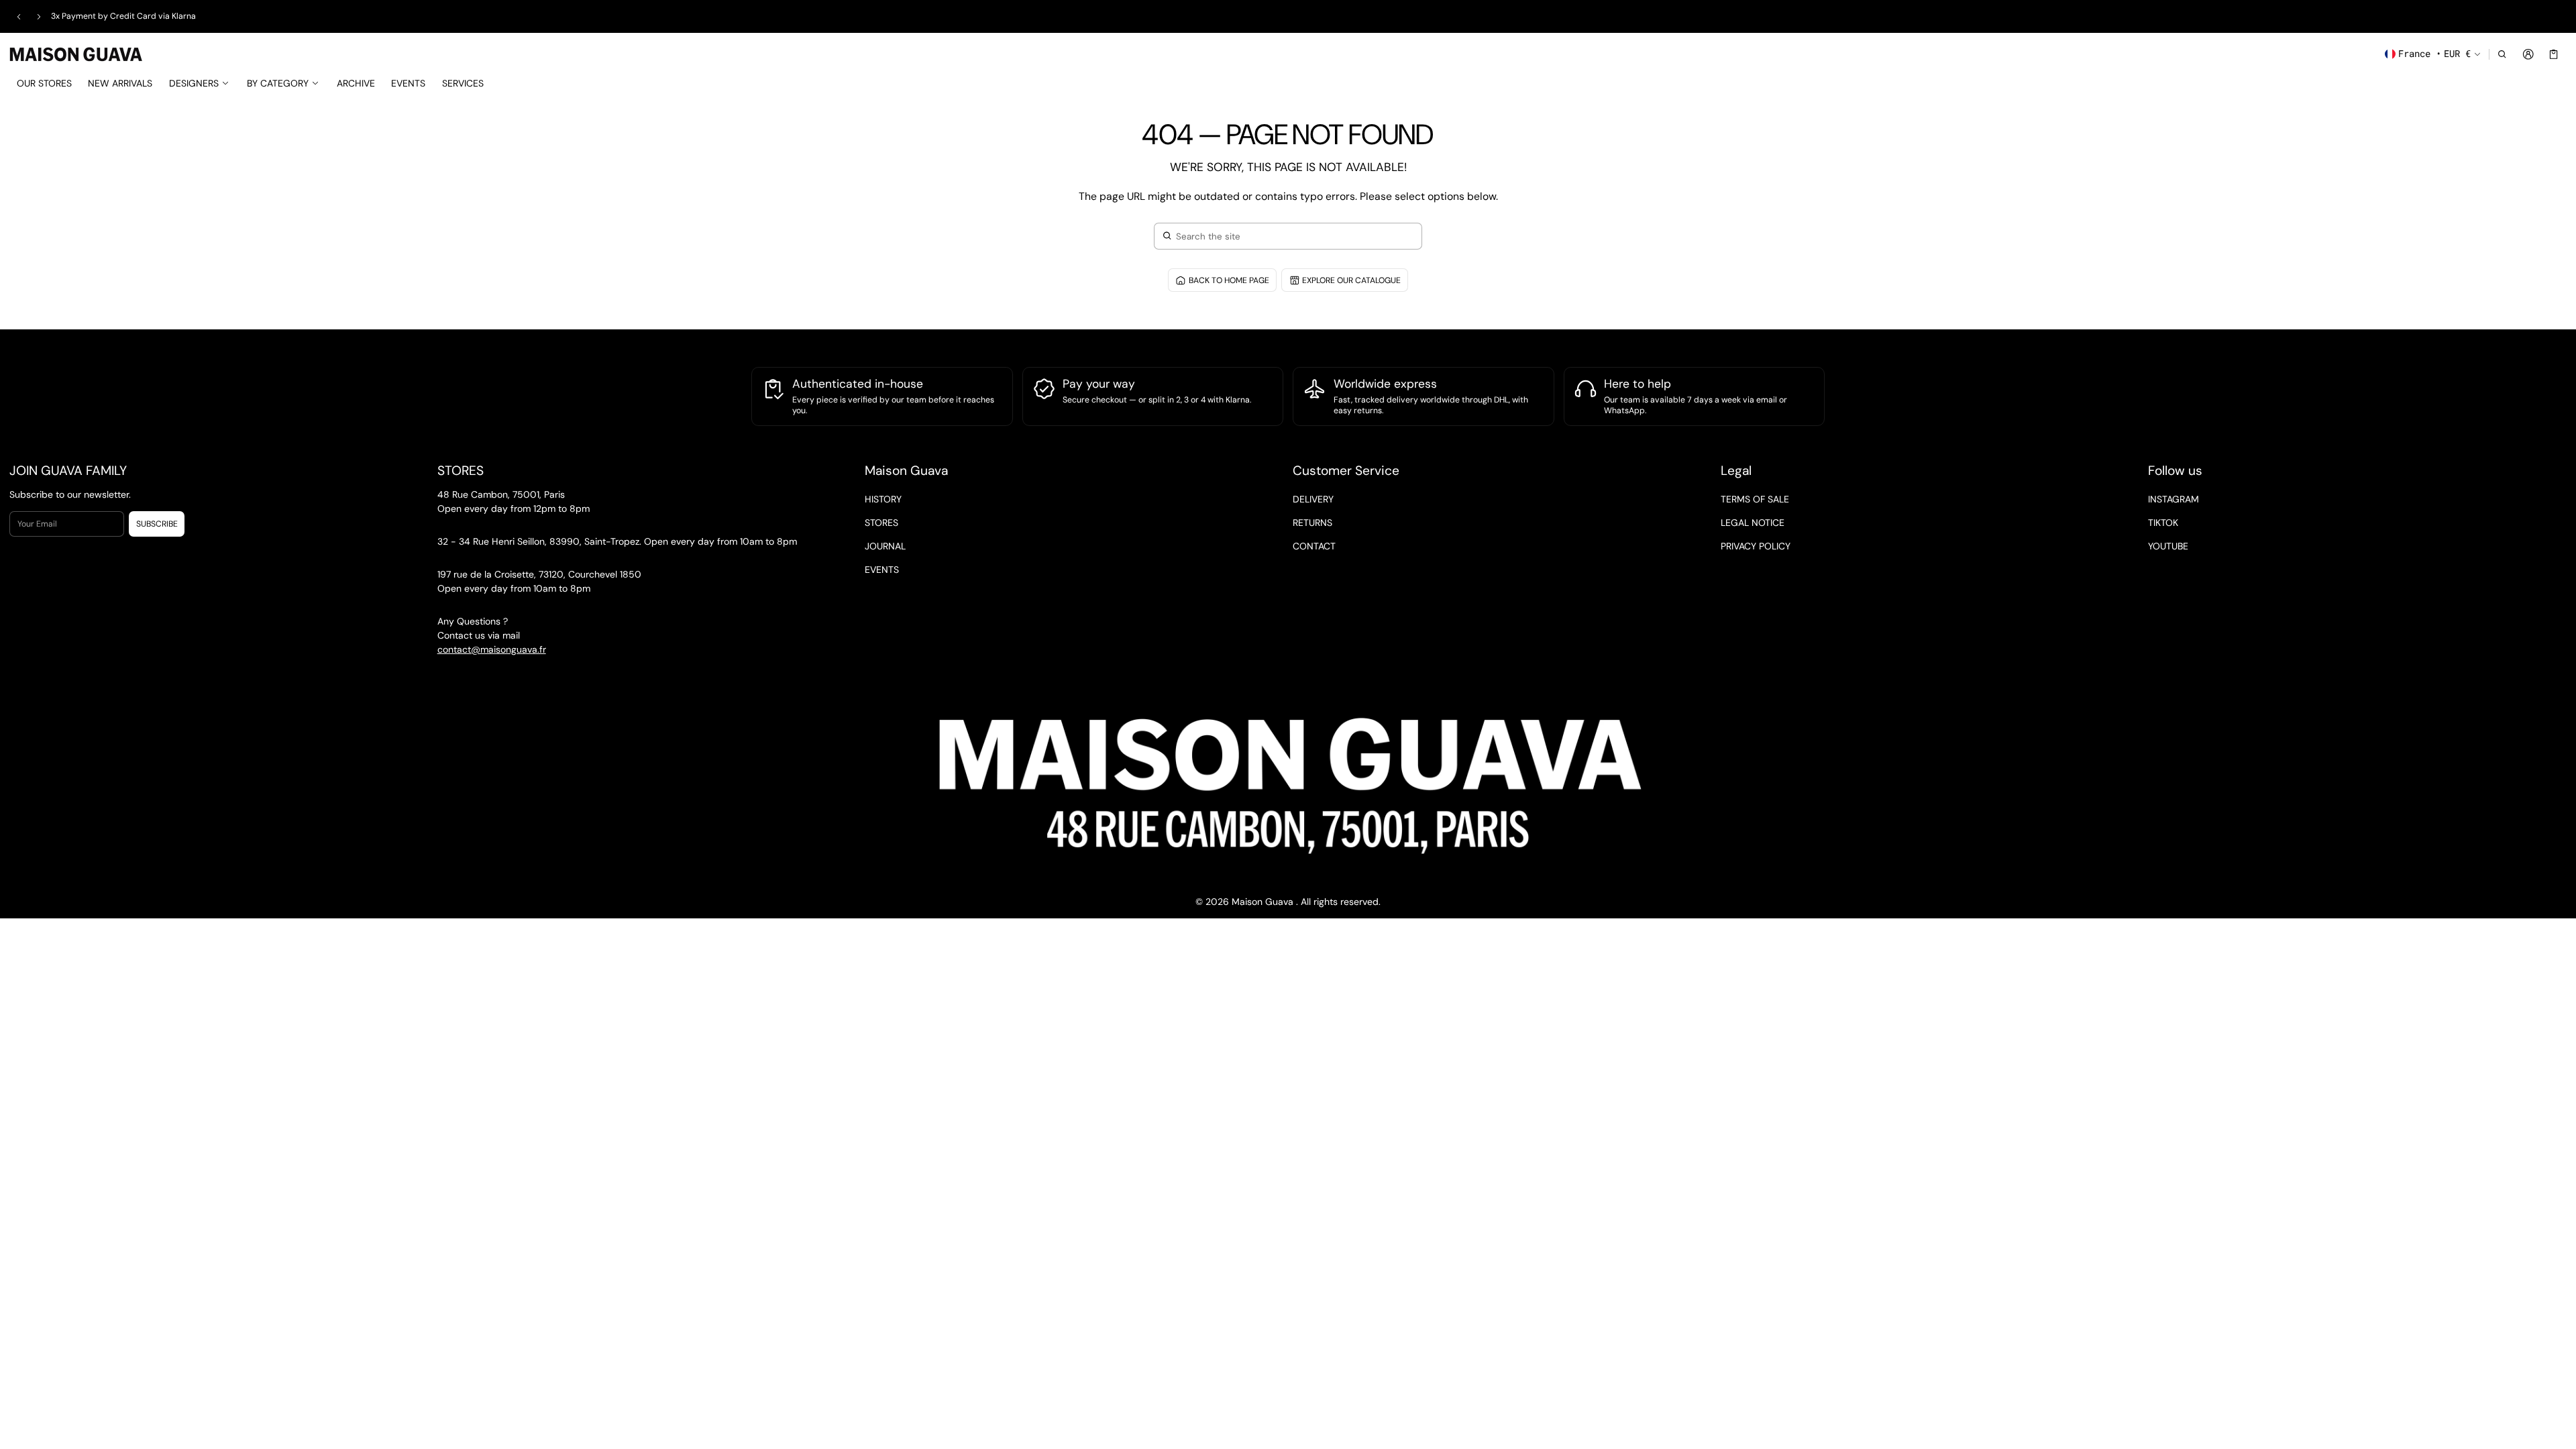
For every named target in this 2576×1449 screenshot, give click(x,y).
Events (882, 570)
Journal (885, 546)
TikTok (2163, 523)
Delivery (1313, 499)
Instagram (2173, 499)
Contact (1314, 546)
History (883, 499)
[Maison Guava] (76, 53)
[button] (2503, 54)
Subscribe (157, 524)
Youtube (2168, 546)
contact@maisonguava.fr (492, 649)
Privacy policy (1756, 546)
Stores (881, 523)
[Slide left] (19, 17)
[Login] (2528, 54)
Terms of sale (1755, 499)
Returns (1312, 523)
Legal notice (1753, 523)
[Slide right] (39, 17)
